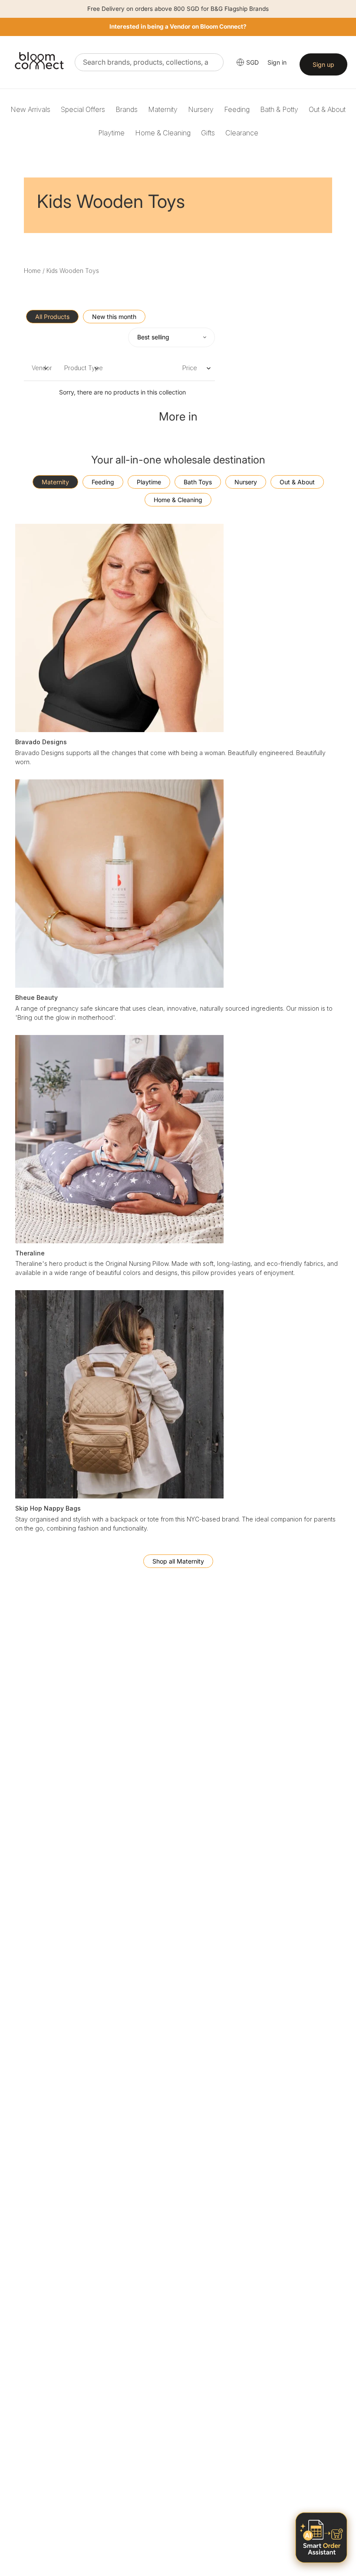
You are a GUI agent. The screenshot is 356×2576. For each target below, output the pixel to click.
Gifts (208, 133)
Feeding (237, 109)
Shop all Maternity (178, 1561)
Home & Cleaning (163, 133)
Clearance (242, 133)
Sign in (277, 62)
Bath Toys (198, 482)
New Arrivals (30, 109)
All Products (52, 317)
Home (32, 271)
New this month (114, 317)
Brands (127, 109)
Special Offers (83, 109)
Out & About (327, 109)
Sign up (323, 64)
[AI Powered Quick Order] (321, 2538)
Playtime (111, 133)
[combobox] (149, 62)
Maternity (163, 109)
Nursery (201, 109)
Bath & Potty (279, 109)
